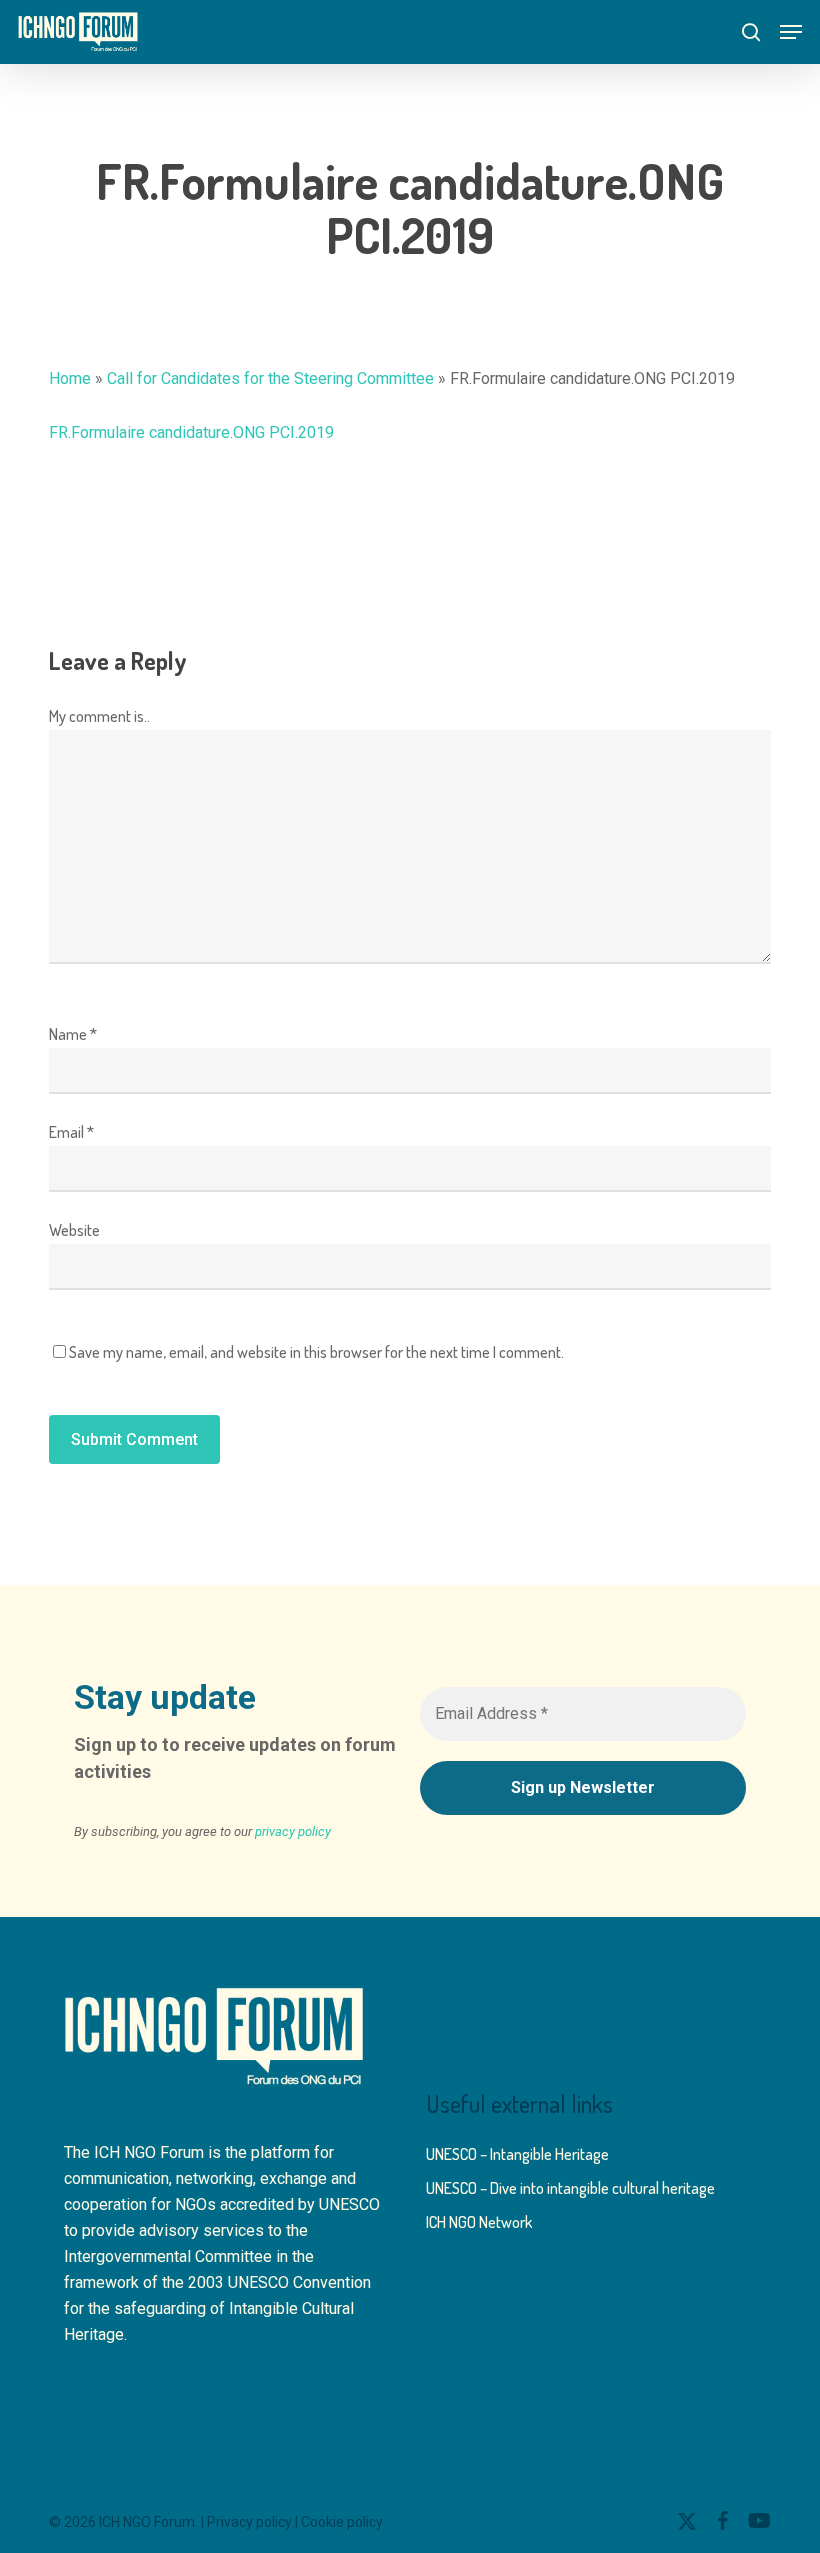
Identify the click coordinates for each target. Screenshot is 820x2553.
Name (73, 1034)
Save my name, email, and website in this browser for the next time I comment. (316, 1352)
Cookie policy (342, 2522)
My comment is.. (99, 716)
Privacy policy (249, 2522)
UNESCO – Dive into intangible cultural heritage (570, 2188)
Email (71, 1132)
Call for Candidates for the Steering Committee (270, 378)
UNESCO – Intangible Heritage (517, 2154)
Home (70, 378)
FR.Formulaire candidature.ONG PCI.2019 (191, 432)
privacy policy (293, 1831)
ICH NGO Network (479, 2222)
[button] (791, 32)
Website (74, 1230)
